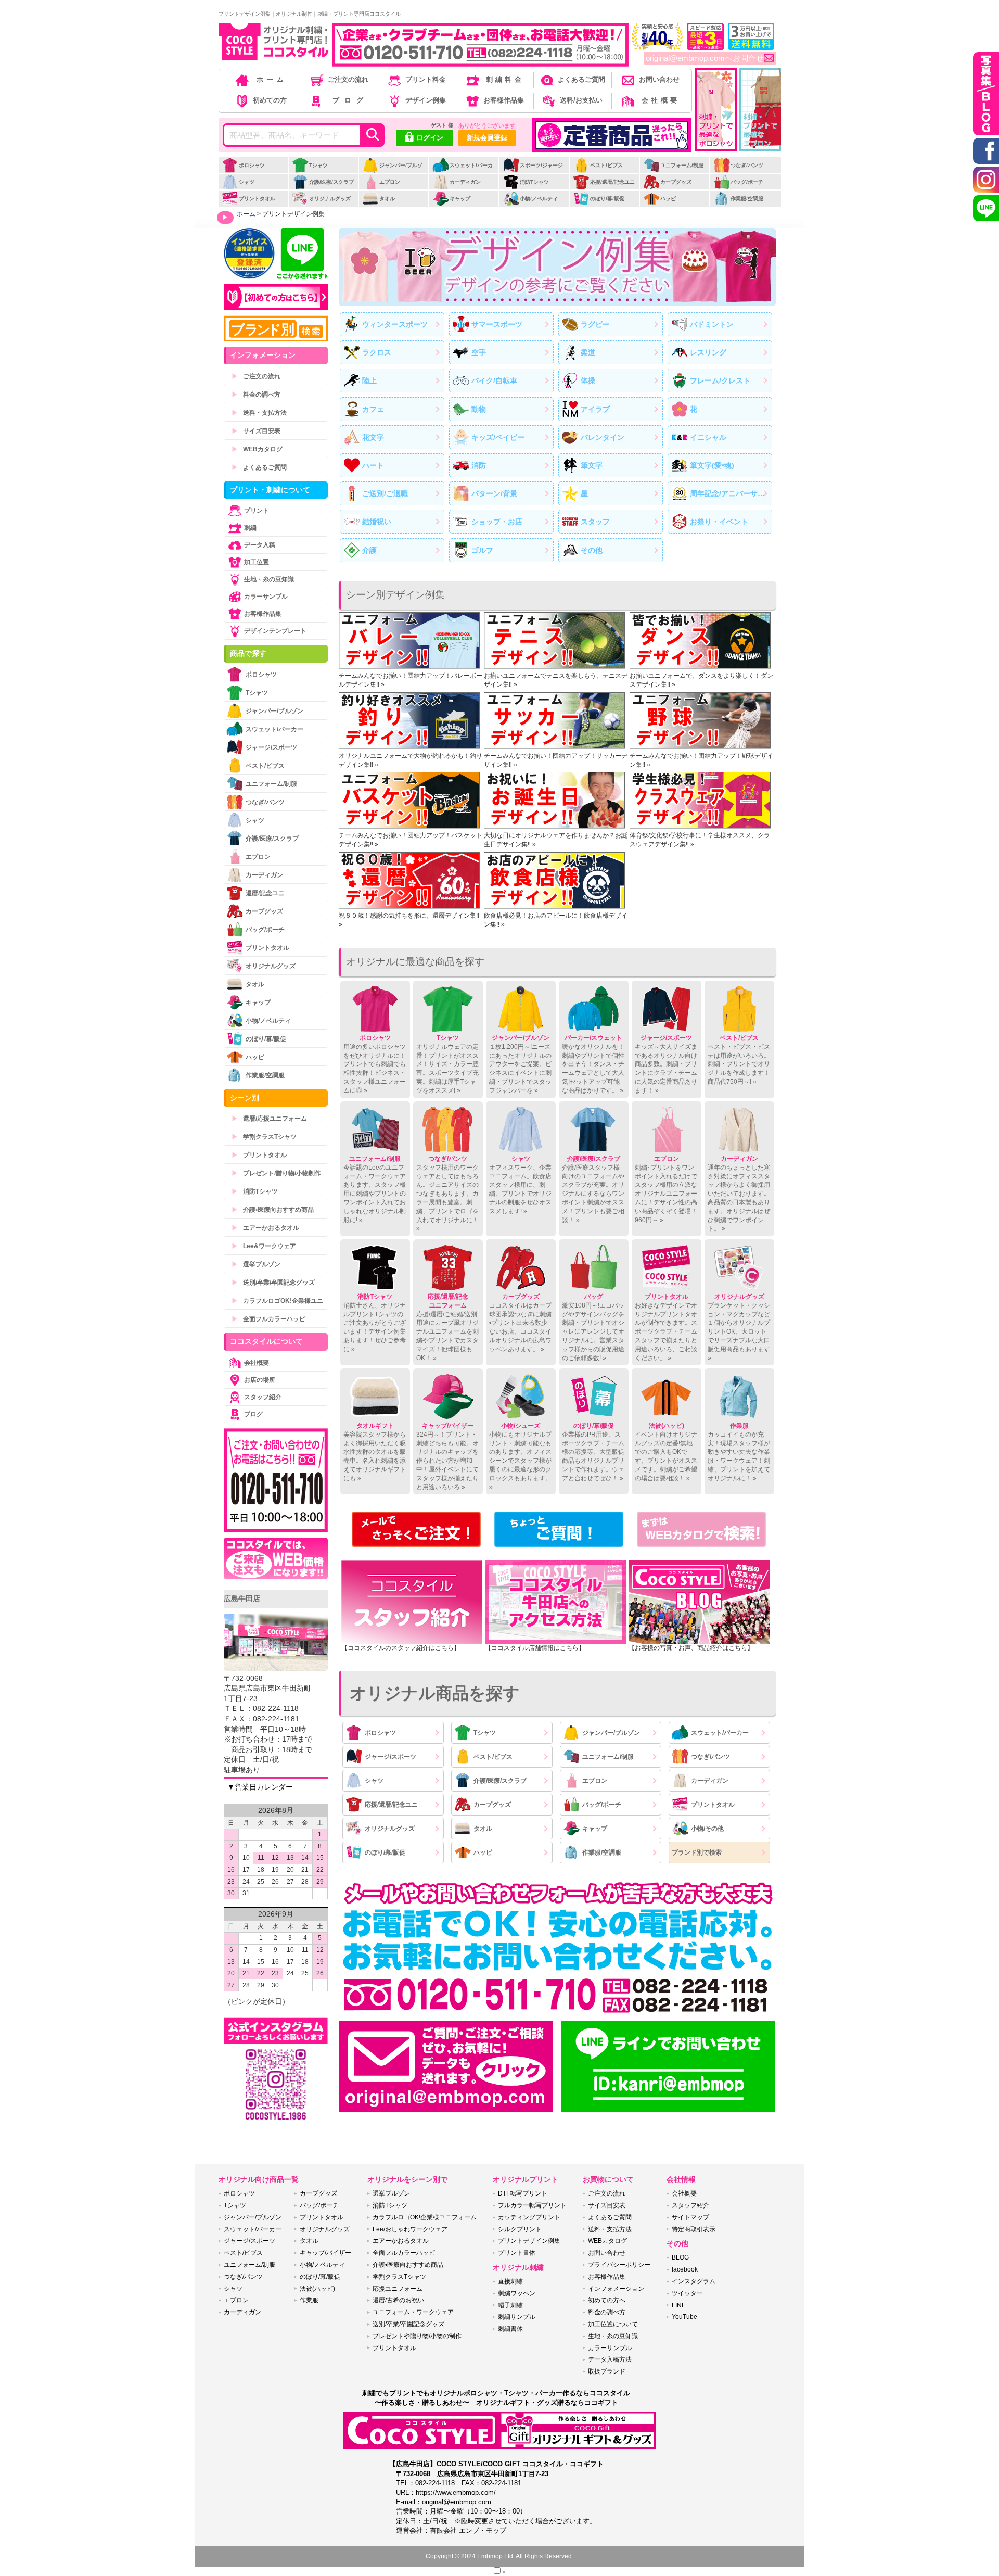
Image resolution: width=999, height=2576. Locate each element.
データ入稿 (260, 545)
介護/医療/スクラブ (331, 182)
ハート (373, 465)
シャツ (247, 182)
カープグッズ (676, 182)
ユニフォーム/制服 (682, 165)
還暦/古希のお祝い (398, 2300)
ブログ (351, 100)
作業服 (309, 2300)
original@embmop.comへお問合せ (705, 58)
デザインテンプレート (275, 631)
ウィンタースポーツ (395, 324)
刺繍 (250, 528)
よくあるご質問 (581, 79)
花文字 (373, 437)
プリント (257, 511)
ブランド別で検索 (697, 1852)
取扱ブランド (607, 2371)
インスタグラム (694, 2281)
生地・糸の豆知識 (269, 579)
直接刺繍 (510, 2281)
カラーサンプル (266, 597)
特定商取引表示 (694, 2229)
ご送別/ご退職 (385, 493)
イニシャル (708, 437)
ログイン (430, 138)
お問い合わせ (659, 79)
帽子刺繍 (510, 2305)
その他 (592, 550)
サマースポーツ (497, 324)
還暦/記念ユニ (265, 893)
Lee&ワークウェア (264, 1246)
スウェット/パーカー (463, 173)
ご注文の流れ (348, 79)
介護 (369, 550)
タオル (387, 199)
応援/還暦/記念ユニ (612, 182)
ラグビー (595, 324)
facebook (685, 2269)
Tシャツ (318, 165)
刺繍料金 (505, 79)
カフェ (373, 409)
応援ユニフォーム (398, 2289)
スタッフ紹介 (263, 1397)
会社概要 (661, 100)
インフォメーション (616, 2289)
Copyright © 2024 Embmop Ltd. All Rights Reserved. (499, 2556)
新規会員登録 (487, 138)
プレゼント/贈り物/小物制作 (276, 1173)
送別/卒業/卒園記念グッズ (273, 1283)
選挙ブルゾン (256, 1264)
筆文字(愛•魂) (712, 465)
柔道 (588, 352)
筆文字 (592, 465)
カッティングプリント (529, 2217)
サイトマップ (690, 2217)
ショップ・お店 (497, 522)
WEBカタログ (257, 449)
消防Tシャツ (534, 182)
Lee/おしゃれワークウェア (410, 2229)
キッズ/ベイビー (498, 437)
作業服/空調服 (747, 199)
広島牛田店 (242, 1598)
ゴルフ (482, 550)
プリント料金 (426, 79)
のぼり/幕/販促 (607, 199)
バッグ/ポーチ (747, 182)
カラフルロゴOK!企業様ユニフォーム (425, 2217)
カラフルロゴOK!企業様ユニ (277, 1301)
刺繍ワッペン (517, 2293)
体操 (588, 380)
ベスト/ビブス (606, 165)
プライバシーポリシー (619, 2265)
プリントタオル (257, 199)
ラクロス (377, 352)
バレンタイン (603, 437)
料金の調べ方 (256, 395)
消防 (479, 465)
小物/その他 (707, 1829)
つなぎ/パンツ (747, 165)
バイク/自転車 (494, 380)
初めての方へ (607, 2300)
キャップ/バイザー (325, 2253)
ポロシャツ (252, 165)
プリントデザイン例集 (529, 2241)
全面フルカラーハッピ (268, 1319)
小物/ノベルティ (539, 199)
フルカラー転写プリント (532, 2205)
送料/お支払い (581, 100)
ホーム (272, 79)
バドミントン (712, 324)
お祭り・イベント (719, 522)
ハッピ (668, 199)
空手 (479, 352)
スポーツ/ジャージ (541, 165)
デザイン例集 (426, 100)
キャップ (460, 199)
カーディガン (465, 182)
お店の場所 (260, 1380)
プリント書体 (517, 2253)
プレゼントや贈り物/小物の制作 (417, 2336)
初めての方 (270, 100)
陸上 (369, 380)
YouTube (684, 2317)
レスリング (708, 352)
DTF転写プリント (523, 2193)
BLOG (680, 2257)
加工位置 (257, 562)
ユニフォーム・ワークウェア (413, 2312)
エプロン (390, 182)
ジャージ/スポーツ (390, 1757)
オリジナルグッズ (330, 199)
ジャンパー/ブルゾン (392, 173)
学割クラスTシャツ (264, 1137)
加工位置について (613, 2324)
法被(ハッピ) (317, 2289)
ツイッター (687, 2293)
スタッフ (595, 522)
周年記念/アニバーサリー (731, 493)
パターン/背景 (494, 493)
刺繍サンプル (517, 2317)
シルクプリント (520, 2229)
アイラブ (595, 409)
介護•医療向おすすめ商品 (273, 1210)
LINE (679, 2305)
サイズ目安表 (256, 431)
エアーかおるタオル (265, 1228)
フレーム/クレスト (720, 380)
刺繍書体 (510, 2329)
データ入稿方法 (610, 2359)
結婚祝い (377, 522)
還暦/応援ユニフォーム (269, 1119)
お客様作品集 (504, 100)
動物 (479, 409)
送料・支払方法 (259, 413)
